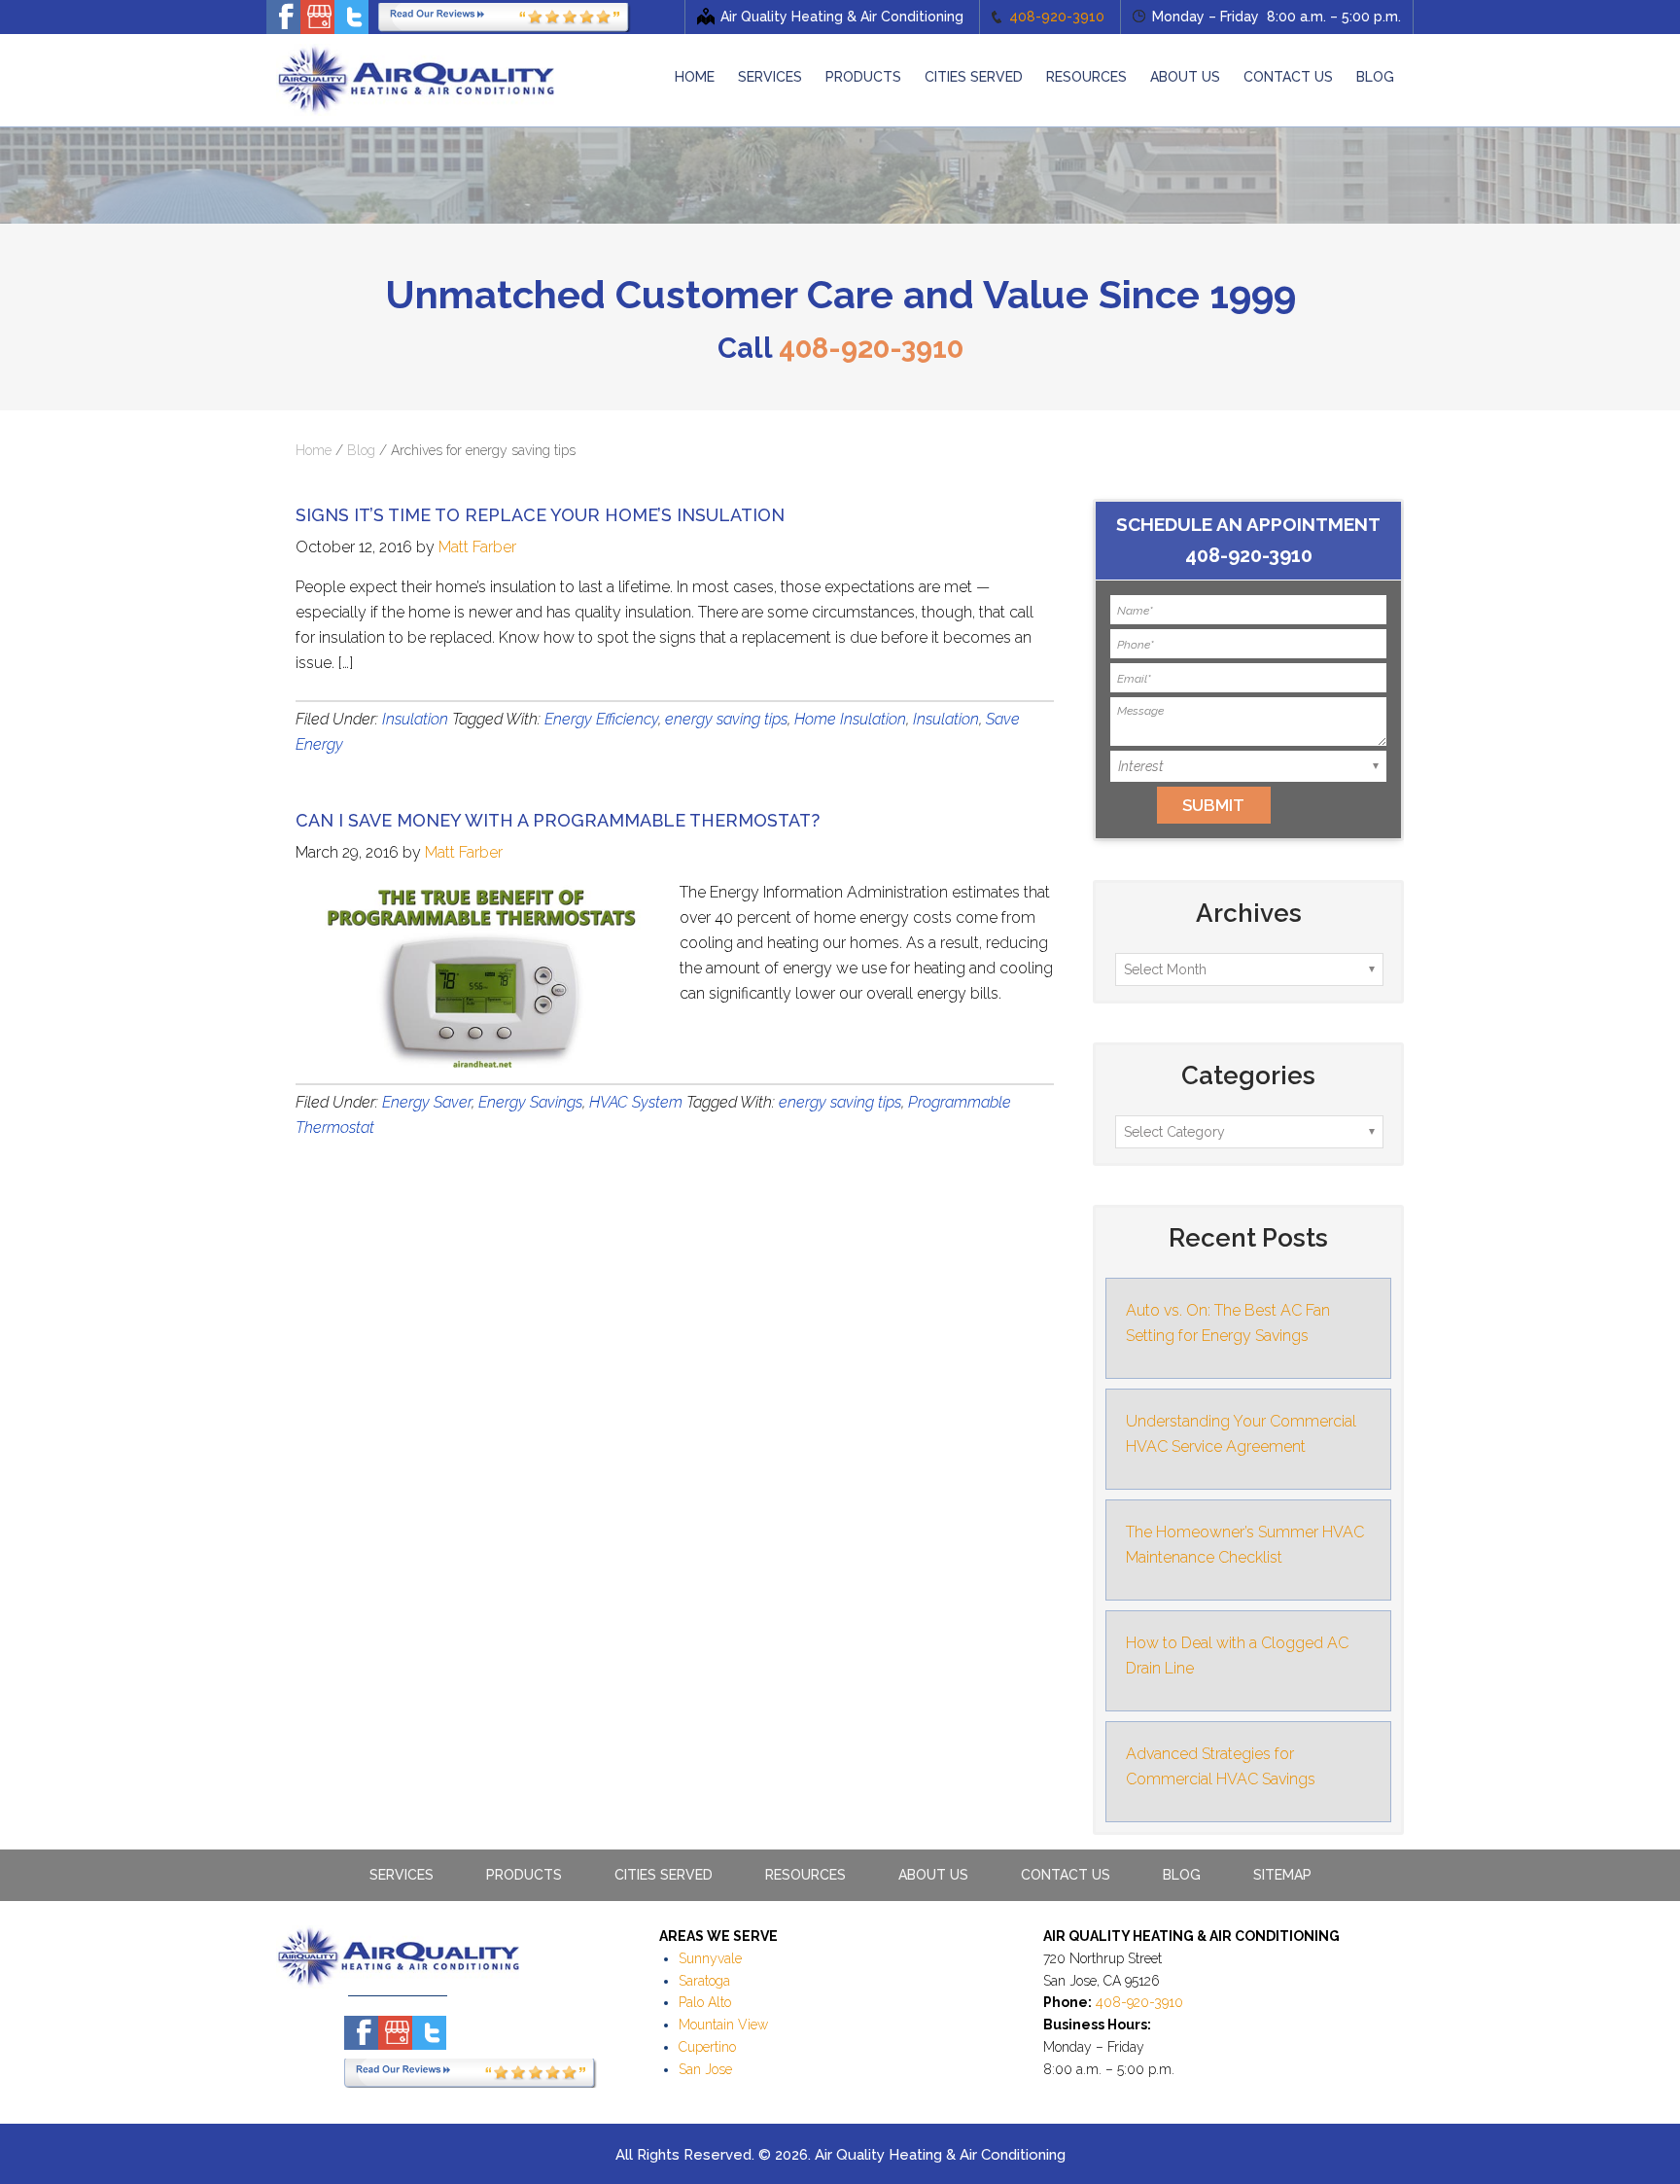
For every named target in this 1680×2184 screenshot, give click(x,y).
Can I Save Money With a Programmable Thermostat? (558, 820)
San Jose (705, 2069)
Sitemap (1282, 1875)
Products (524, 1875)
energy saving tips (726, 719)
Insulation (415, 719)
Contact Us (1066, 1875)
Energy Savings (530, 1102)
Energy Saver (427, 1102)
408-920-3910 (1057, 17)
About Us (933, 1875)
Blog (361, 450)
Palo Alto (705, 2002)
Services (402, 1875)
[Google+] (317, 17)
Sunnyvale (710, 1958)
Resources (805, 1875)
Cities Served (664, 1875)
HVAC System (636, 1102)
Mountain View (723, 2025)
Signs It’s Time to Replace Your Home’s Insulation (540, 515)
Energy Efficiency (601, 719)
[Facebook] (283, 17)
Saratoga (704, 1981)
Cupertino (707, 2047)
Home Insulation (850, 719)
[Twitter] (351, 17)
